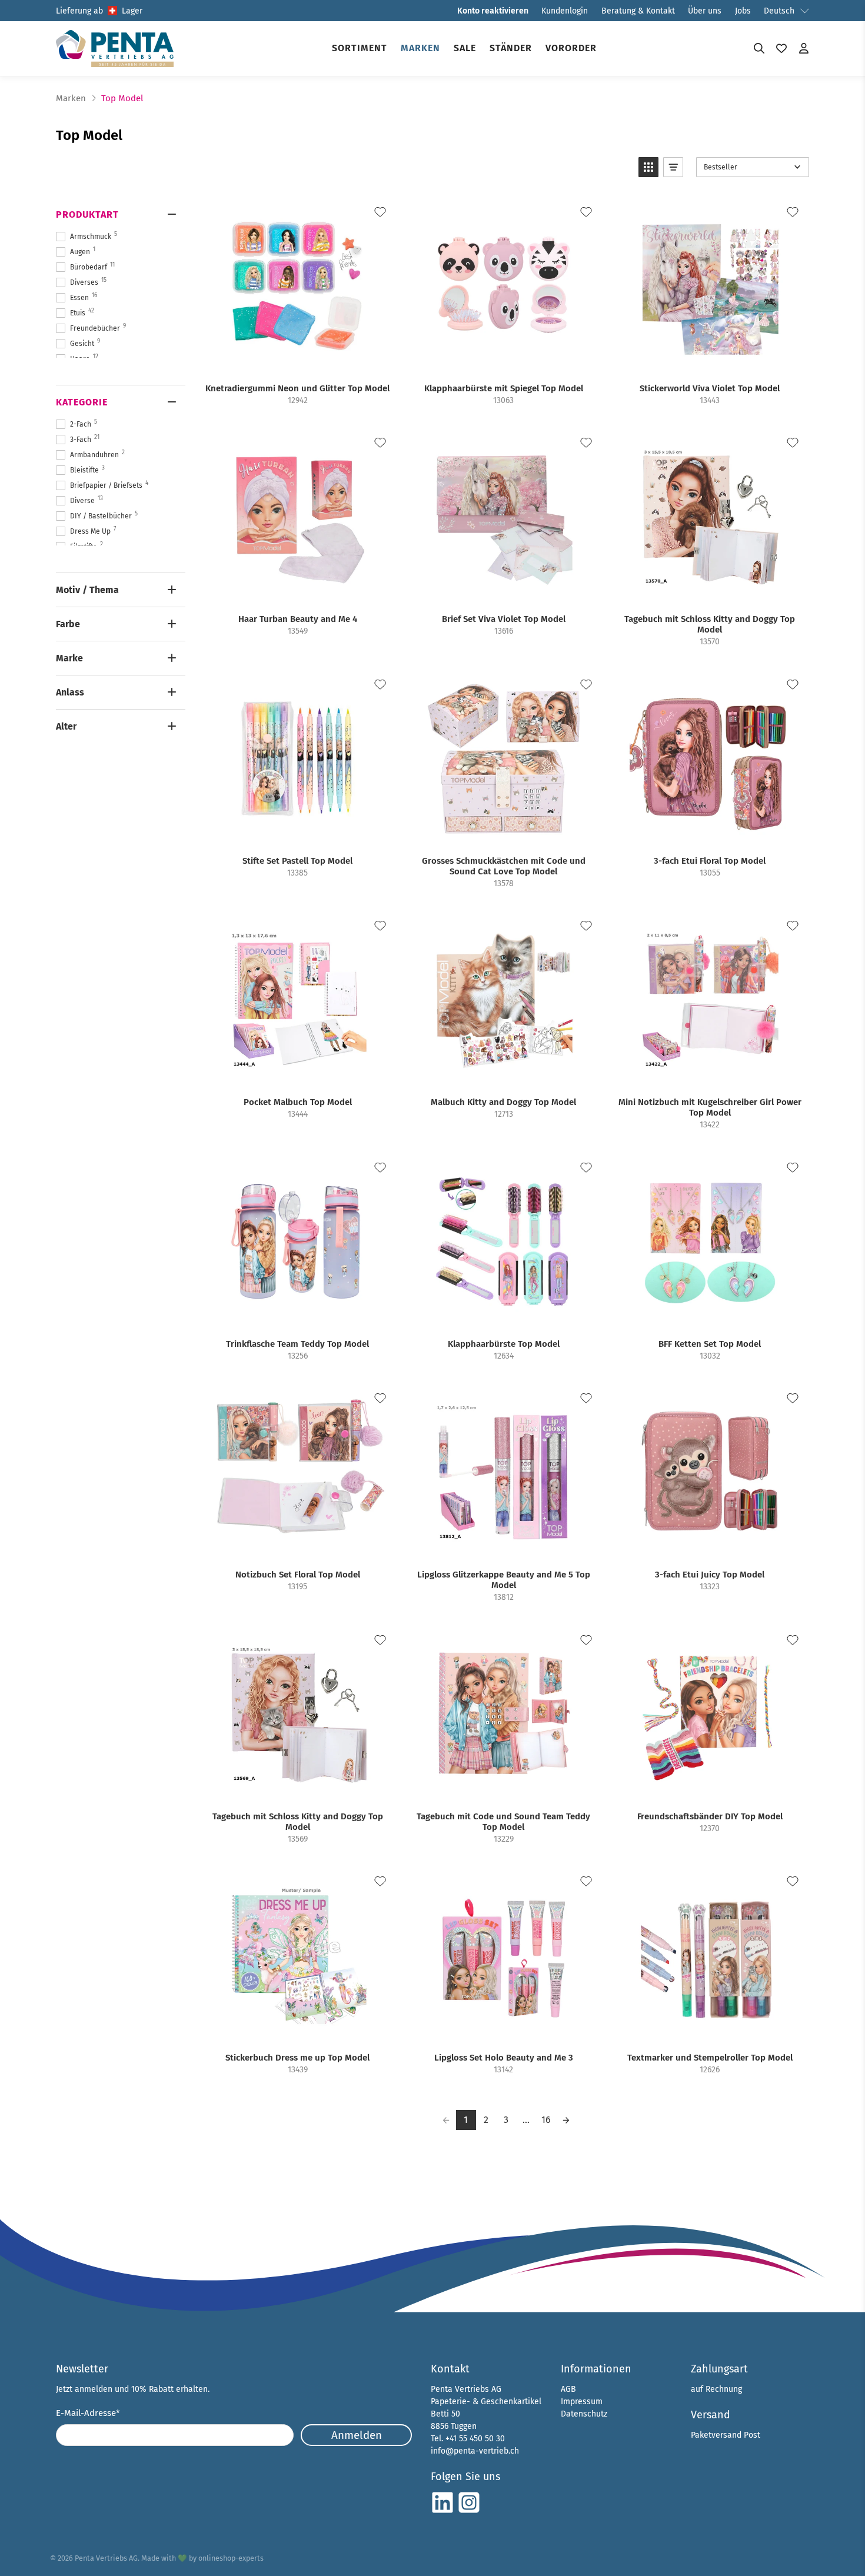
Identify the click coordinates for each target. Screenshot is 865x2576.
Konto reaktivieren (493, 11)
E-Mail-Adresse (88, 2413)
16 (546, 2120)
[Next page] (566, 2120)
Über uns (705, 11)
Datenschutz (584, 2414)
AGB (568, 2389)
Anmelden (357, 2435)
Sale (465, 48)
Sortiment (360, 48)
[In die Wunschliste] (380, 212)
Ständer (511, 48)
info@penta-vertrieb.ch (475, 2451)
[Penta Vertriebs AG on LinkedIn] (443, 2512)
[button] (648, 167)
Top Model (122, 99)
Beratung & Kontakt (638, 11)
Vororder (571, 48)
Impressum (582, 2402)
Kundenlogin (565, 11)
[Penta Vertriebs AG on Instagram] (469, 2512)
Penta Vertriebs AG (106, 2558)
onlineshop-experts (231, 2558)
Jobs (743, 11)
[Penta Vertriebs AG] (115, 49)
